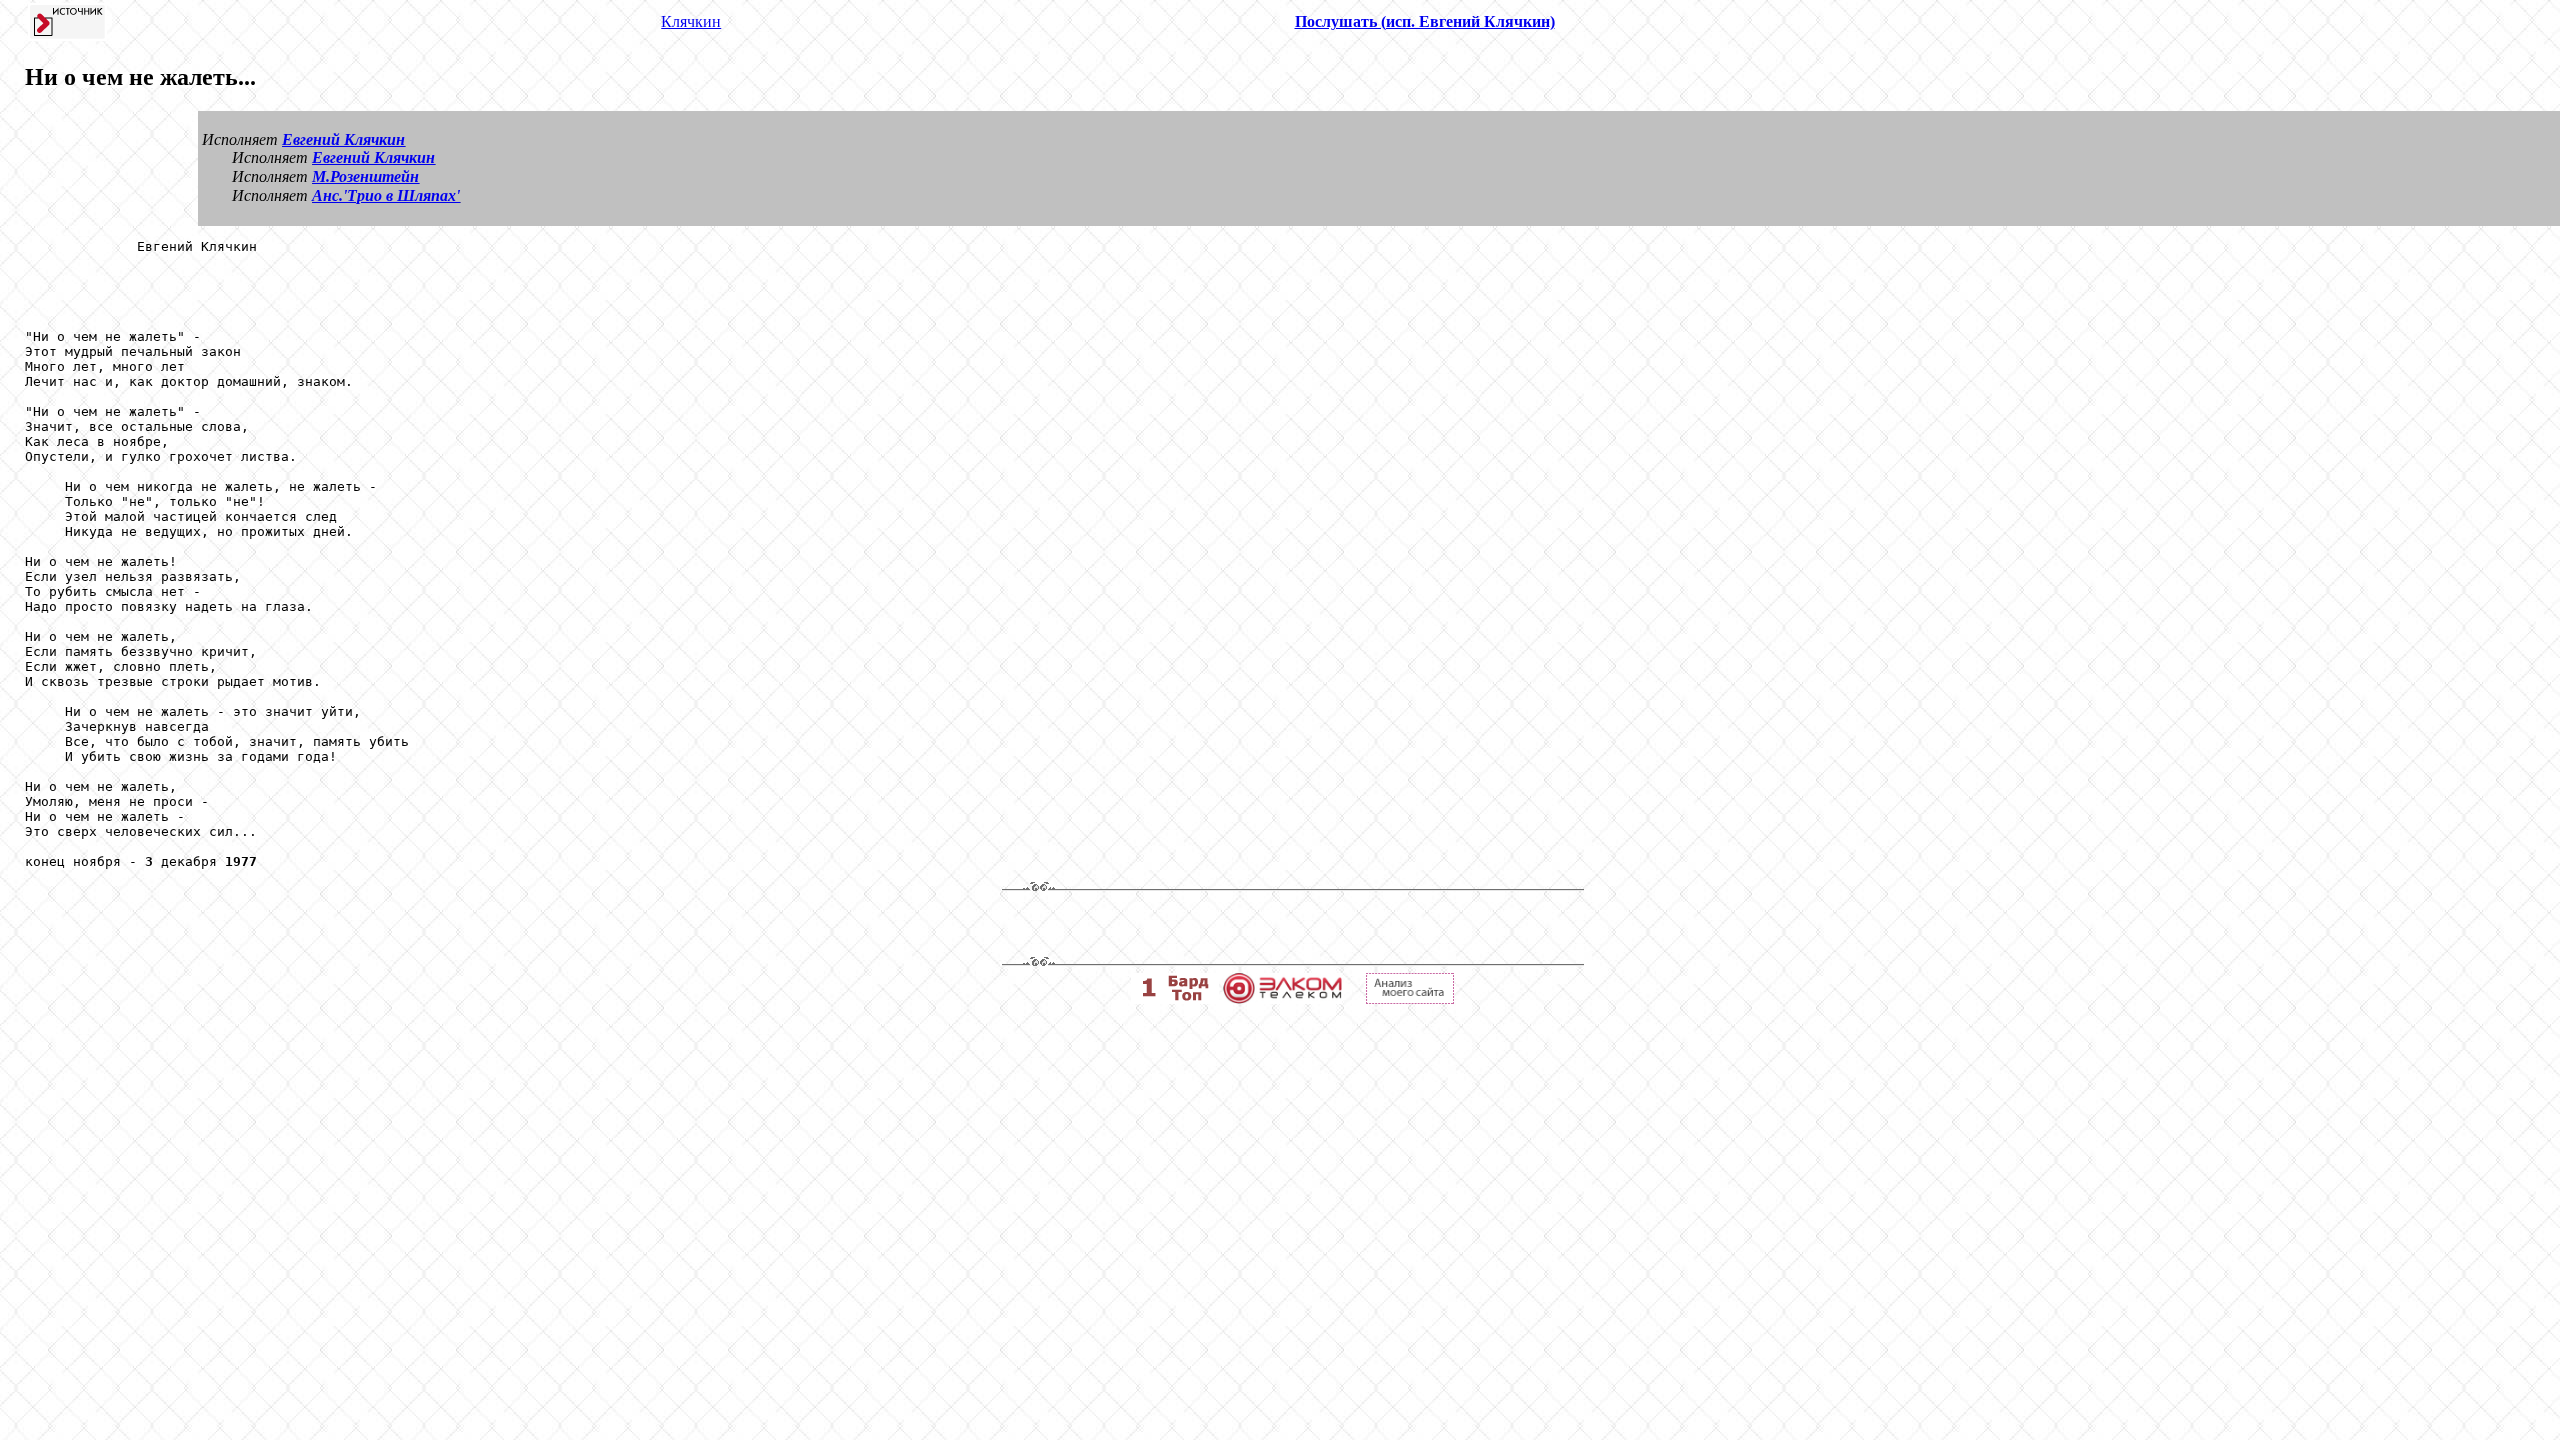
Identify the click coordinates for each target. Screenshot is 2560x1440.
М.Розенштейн (365, 176)
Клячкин (691, 21)
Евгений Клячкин (343, 139)
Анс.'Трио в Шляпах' (386, 195)
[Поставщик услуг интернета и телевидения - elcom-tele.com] (1282, 998)
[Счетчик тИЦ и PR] (1410, 998)
